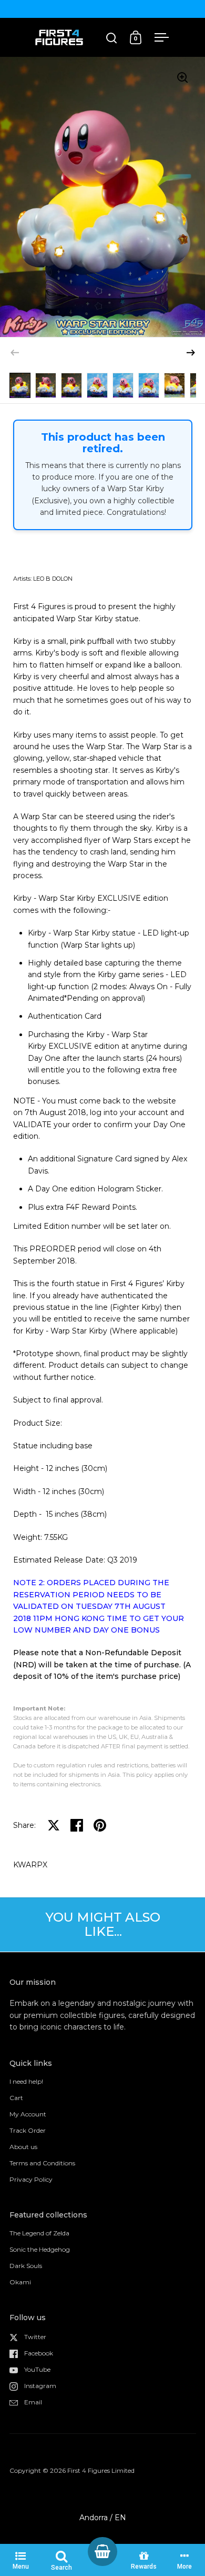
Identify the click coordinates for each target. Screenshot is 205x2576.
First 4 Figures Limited (101, 2470)
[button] (191, 353)
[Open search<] (112, 38)
